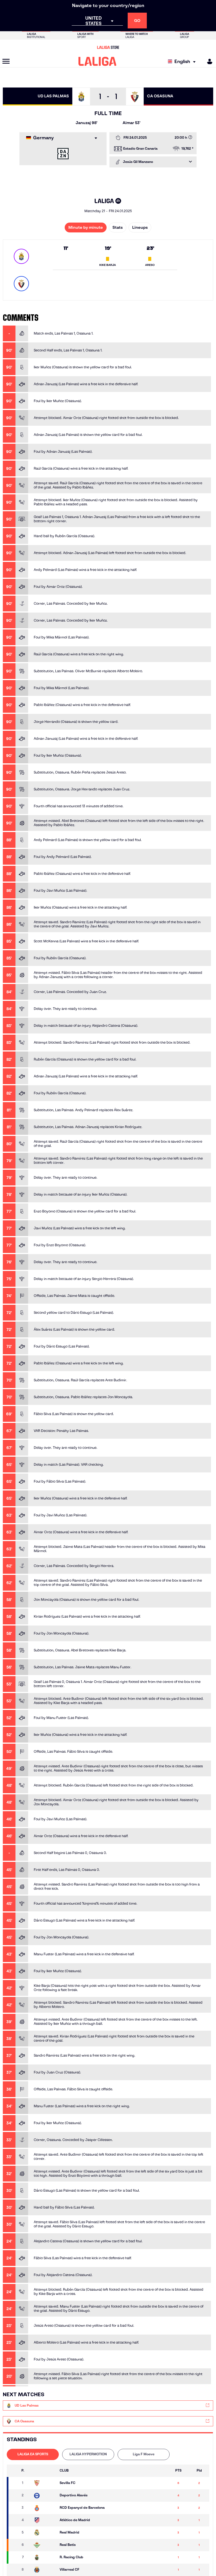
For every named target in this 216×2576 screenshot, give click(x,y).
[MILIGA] (208, 61)
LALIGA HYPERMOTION (88, 2454)
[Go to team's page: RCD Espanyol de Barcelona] (44, 2508)
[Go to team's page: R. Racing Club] (44, 2557)
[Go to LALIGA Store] (108, 47)
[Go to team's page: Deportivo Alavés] (44, 2496)
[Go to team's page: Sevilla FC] (44, 2483)
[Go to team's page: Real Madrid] (44, 2533)
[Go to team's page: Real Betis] (44, 2545)
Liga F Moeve (144, 2454)
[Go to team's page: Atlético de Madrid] (44, 2520)
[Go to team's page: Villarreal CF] (44, 2570)
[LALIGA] (97, 61)
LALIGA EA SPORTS (33, 2454)
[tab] (33, 2454)
